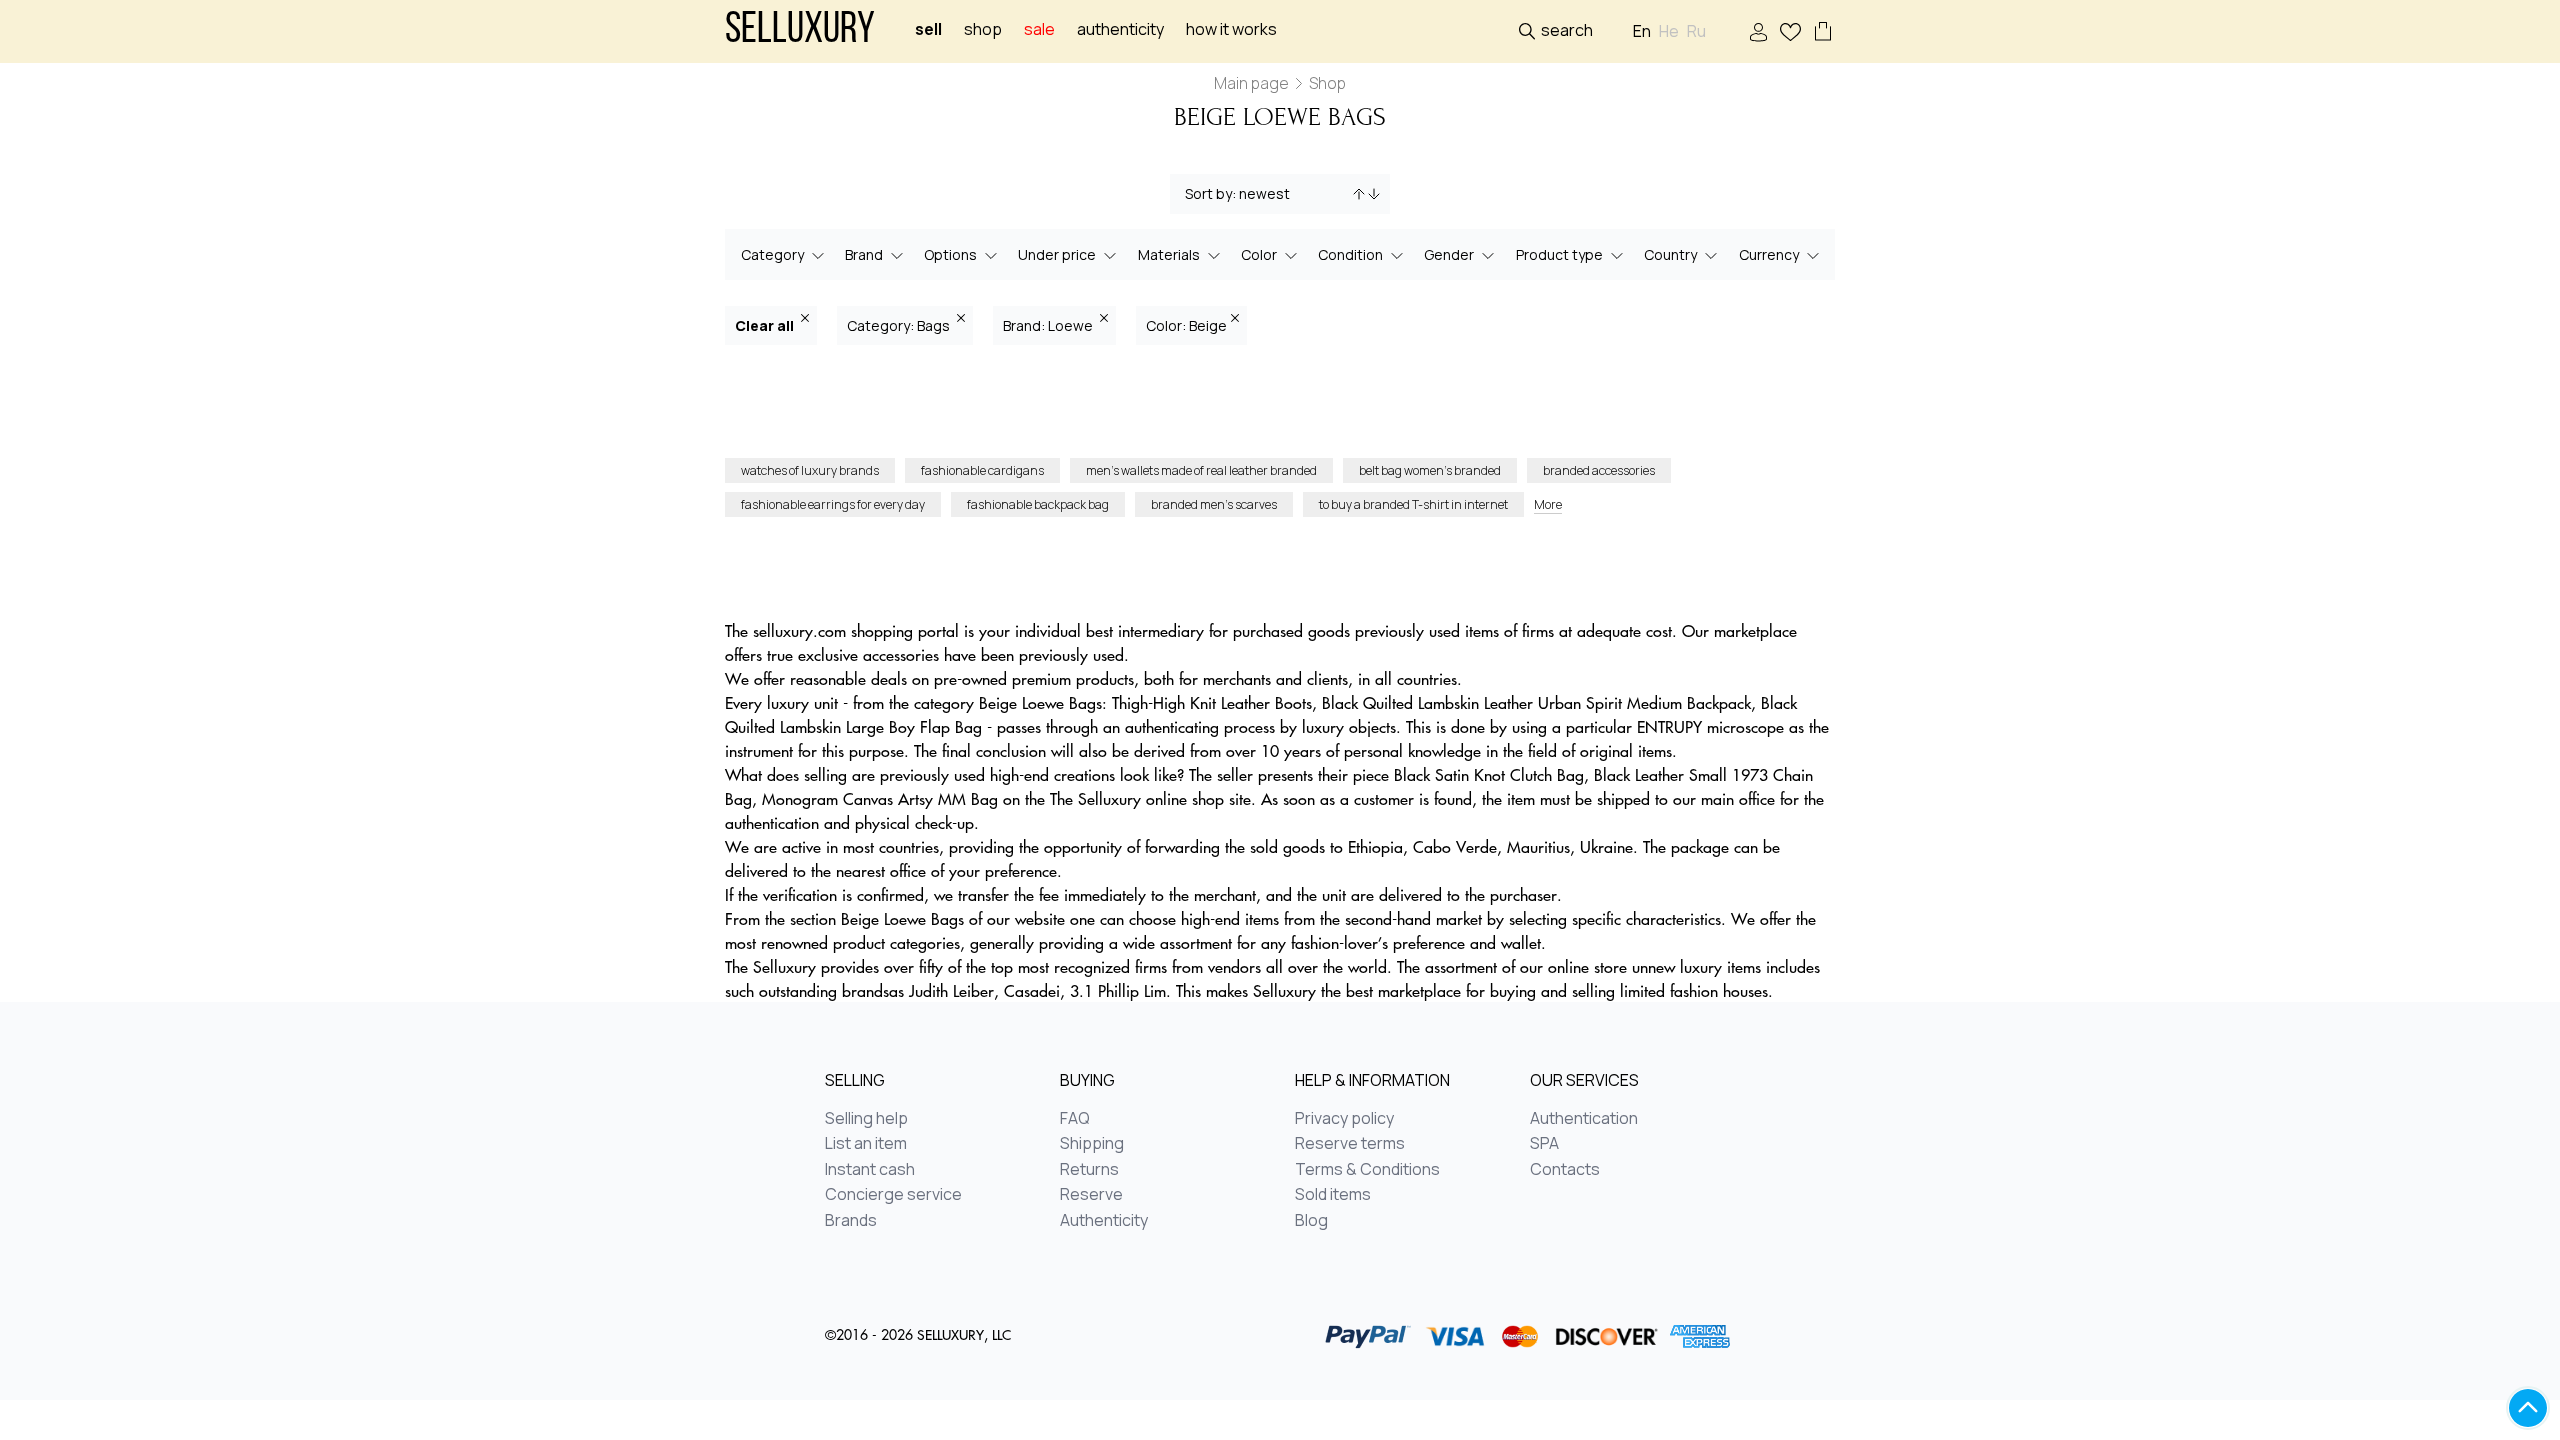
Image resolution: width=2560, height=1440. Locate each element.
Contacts (1565, 1170)
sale (1039, 29)
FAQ (1075, 1119)
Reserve (1091, 1195)
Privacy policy (1344, 1119)
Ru (1696, 31)
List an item (866, 1144)
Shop (983, 29)
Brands (851, 1221)
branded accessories (1599, 470)
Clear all (766, 325)
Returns (1089, 1170)
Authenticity (1120, 29)
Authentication (1584, 1119)
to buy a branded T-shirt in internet (1413, 504)
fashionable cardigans (982, 470)
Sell (928, 29)
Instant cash (870, 1170)
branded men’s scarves (1214, 504)
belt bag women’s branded (1430, 470)
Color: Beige (1186, 325)
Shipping (1092, 1144)
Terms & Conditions (1367, 1170)
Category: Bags (900, 325)
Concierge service (893, 1195)
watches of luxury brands (810, 470)
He (1669, 31)
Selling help (866, 1119)
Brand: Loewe (1049, 325)
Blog (1311, 1221)
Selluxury (800, 31)
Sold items (1333, 1195)
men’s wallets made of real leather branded (1201, 470)
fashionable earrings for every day (833, 504)
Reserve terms (1350, 1144)
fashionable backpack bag (1038, 504)
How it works (1231, 29)
